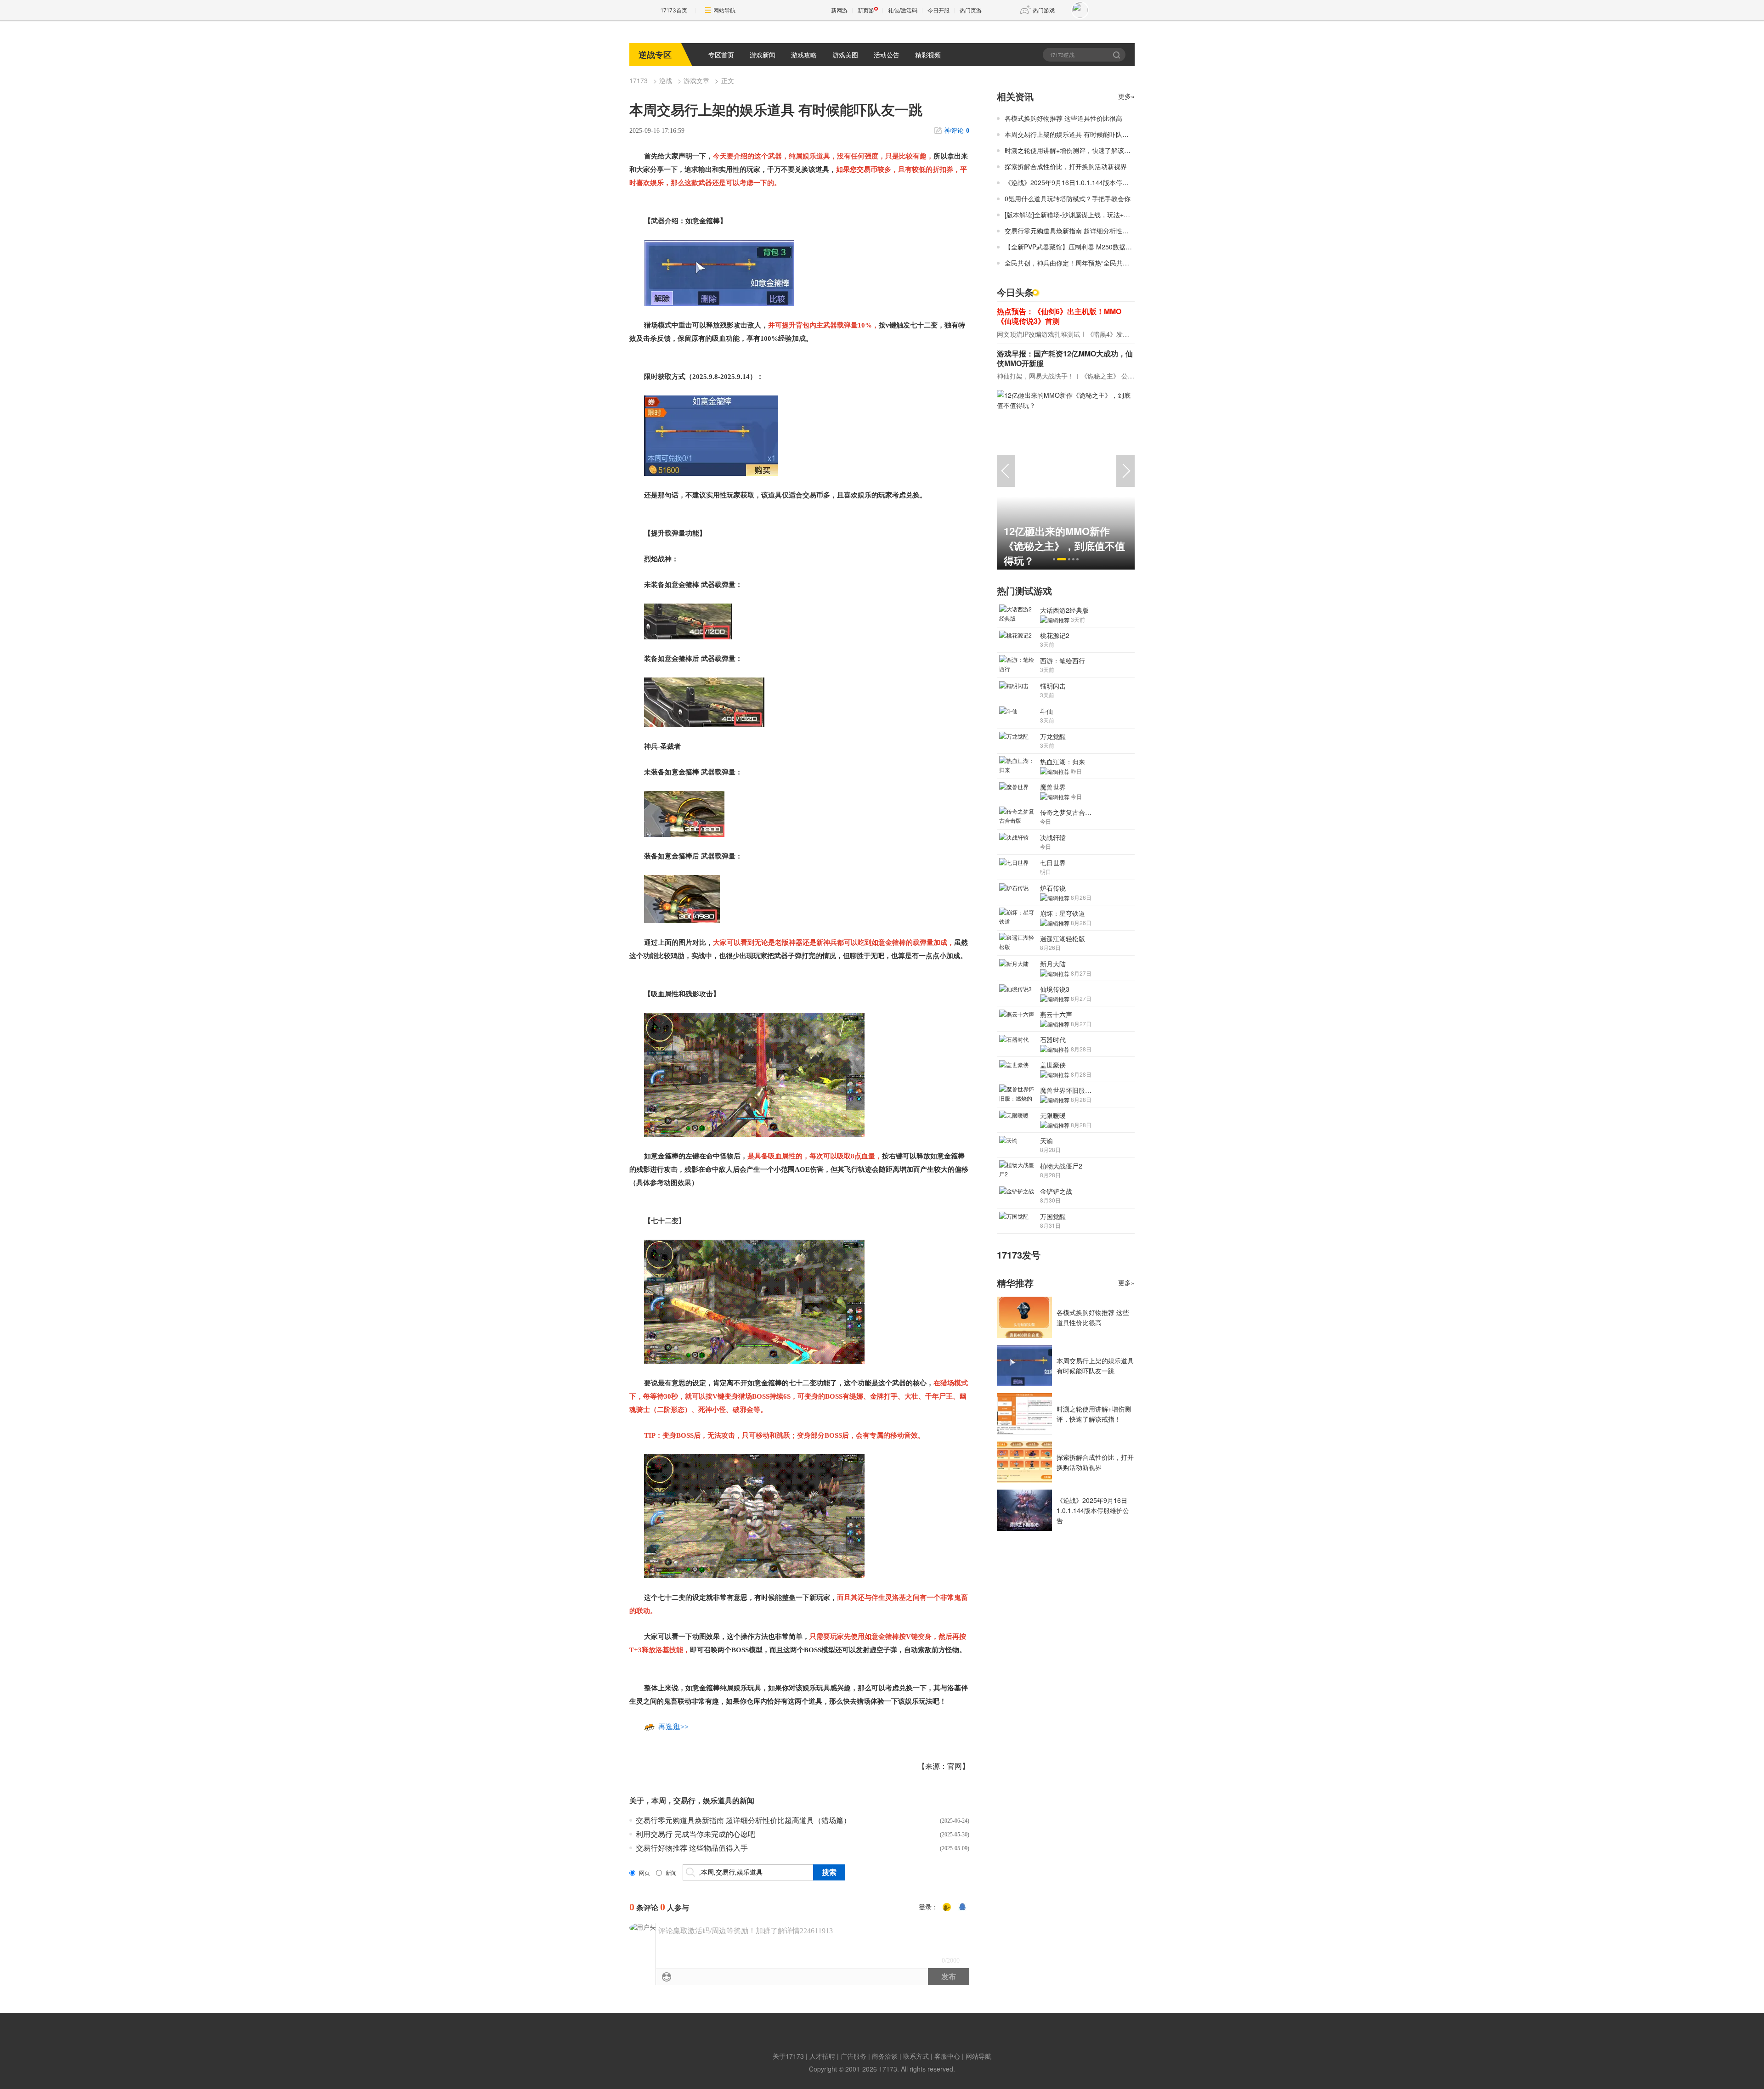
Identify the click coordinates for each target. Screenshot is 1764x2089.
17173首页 (674, 10)
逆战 (666, 80)
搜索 (1117, 55)
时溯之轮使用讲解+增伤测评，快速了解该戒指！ (1074, 150)
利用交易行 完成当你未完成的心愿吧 (695, 1834)
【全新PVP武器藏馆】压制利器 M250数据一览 (1071, 247)
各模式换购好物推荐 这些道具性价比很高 (1063, 118)
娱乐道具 (718, 1801)
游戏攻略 (804, 55)
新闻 (671, 1873)
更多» (1126, 96)
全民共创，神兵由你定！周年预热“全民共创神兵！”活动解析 (1091, 263)
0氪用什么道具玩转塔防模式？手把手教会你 (1068, 198)
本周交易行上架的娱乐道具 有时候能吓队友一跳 (1073, 134)
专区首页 (721, 55)
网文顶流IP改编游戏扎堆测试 (1038, 334)
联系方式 (916, 2056)
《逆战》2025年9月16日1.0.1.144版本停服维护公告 (1080, 182)
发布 (949, 1977)
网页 (645, 1873)
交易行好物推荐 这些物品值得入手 (692, 1848)
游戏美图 (845, 55)
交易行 (684, 1801)
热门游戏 (1044, 10)
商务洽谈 (885, 2056)
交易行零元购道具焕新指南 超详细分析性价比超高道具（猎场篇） (743, 1821)
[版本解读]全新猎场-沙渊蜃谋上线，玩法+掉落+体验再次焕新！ (1095, 215)
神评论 (957, 131)
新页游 (866, 10)
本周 (659, 1801)
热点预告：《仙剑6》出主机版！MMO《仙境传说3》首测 (1059, 316)
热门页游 (971, 10)
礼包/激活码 (903, 10)
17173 (639, 80)
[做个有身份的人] (947, 1908)
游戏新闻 (763, 55)
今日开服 (939, 10)
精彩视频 (928, 55)
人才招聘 (822, 2056)
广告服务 (854, 2056)
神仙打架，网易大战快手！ (1035, 376)
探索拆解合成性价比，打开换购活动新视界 (1066, 166)
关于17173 (788, 2056)
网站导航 (724, 10)
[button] (1054, 559)
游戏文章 (696, 80)
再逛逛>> (673, 1727)
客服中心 (947, 2056)
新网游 (839, 10)
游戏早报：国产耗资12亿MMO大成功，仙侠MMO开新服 (1065, 358)
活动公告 (887, 55)
